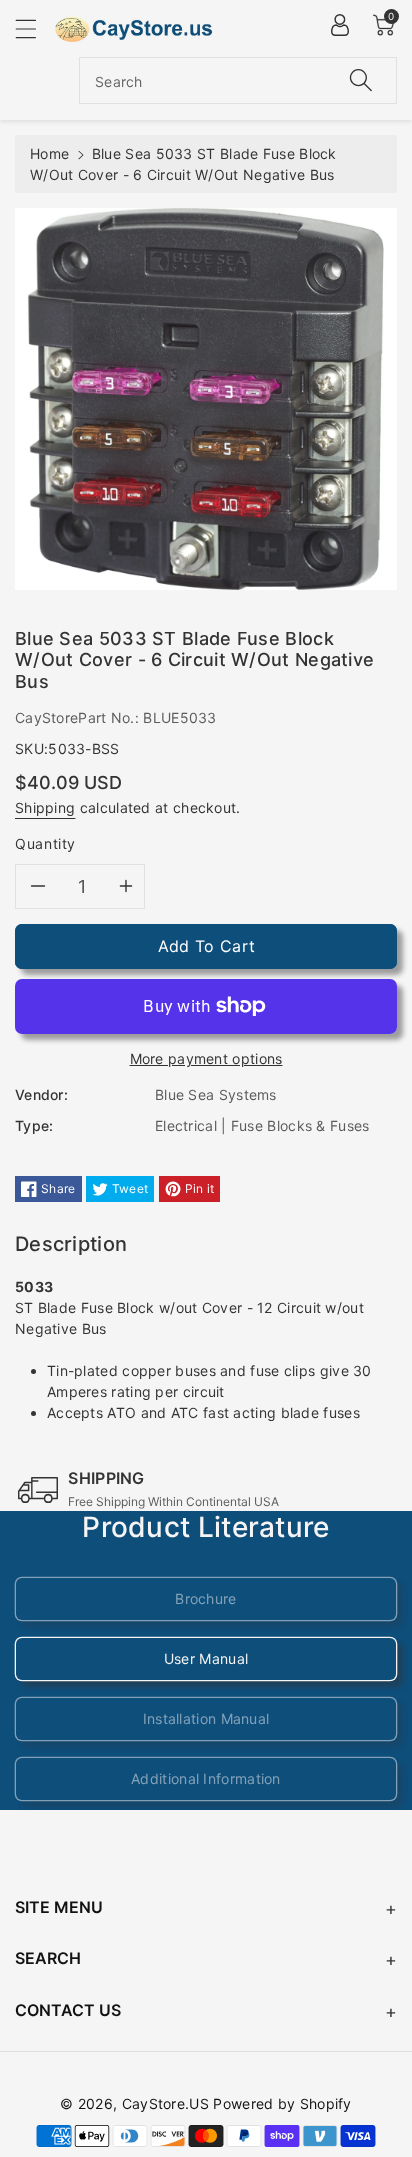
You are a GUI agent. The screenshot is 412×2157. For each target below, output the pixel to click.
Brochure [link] (205, 1598)
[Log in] (340, 25)
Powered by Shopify (282, 2103)
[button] (35, 28)
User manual (206, 1658)
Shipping (45, 807)
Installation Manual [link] (206, 1718)
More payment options (206, 1058)
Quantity (45, 843)
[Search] (361, 80)
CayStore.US (165, 2103)
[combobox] (238, 80)
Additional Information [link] (206, 1778)
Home (49, 153)
